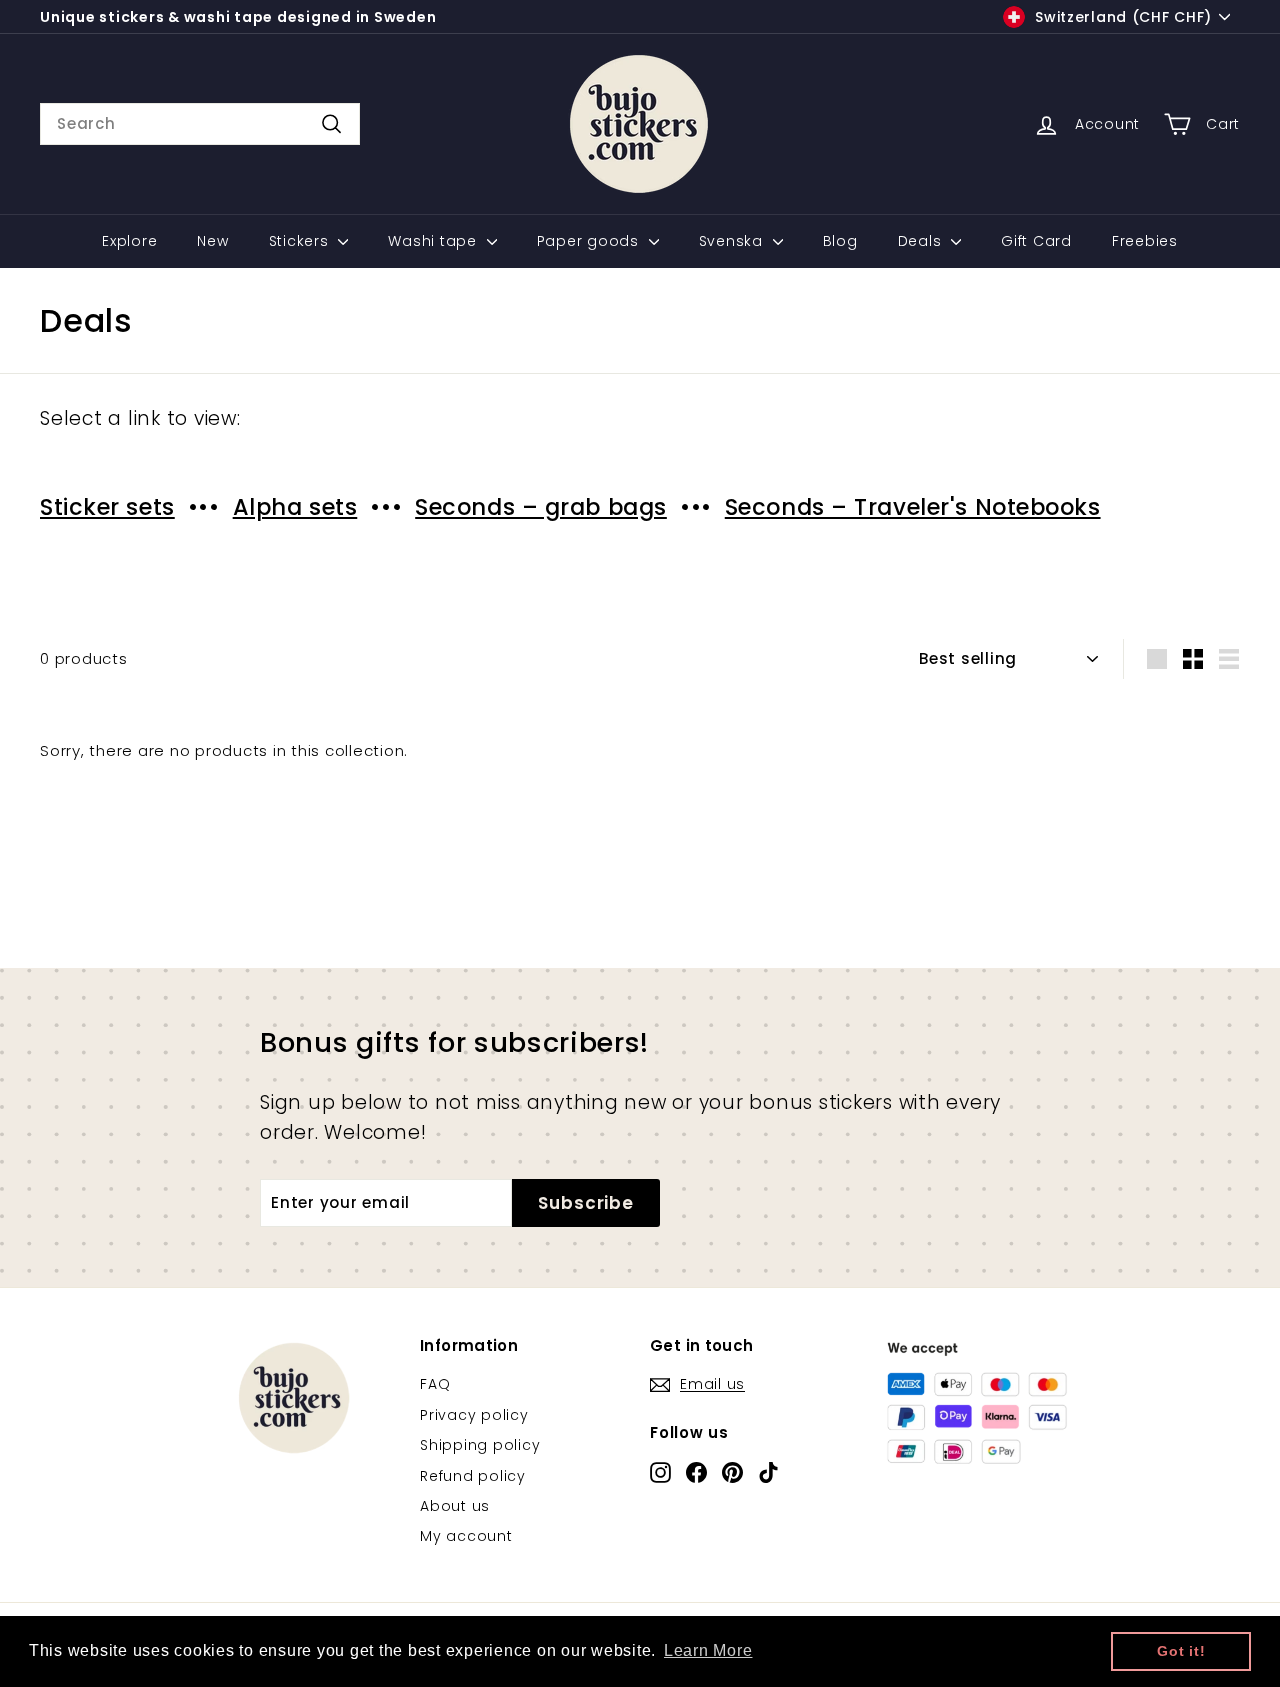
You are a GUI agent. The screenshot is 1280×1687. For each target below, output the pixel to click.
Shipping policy (480, 1445)
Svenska (733, 241)
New (212, 241)
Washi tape (434, 241)
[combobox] (200, 124)
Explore (129, 241)
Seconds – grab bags (541, 507)
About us (455, 1506)
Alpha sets (295, 507)
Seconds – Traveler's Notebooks (913, 507)
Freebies (1145, 241)
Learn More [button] (708, 1650)
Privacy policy (474, 1415)
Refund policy (473, 1476)
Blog (840, 241)
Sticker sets (107, 507)
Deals (922, 241)
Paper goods (590, 241)
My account (466, 1536)
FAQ (435, 1384)
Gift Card (1036, 241)
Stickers (301, 241)
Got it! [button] (1181, 1651)
